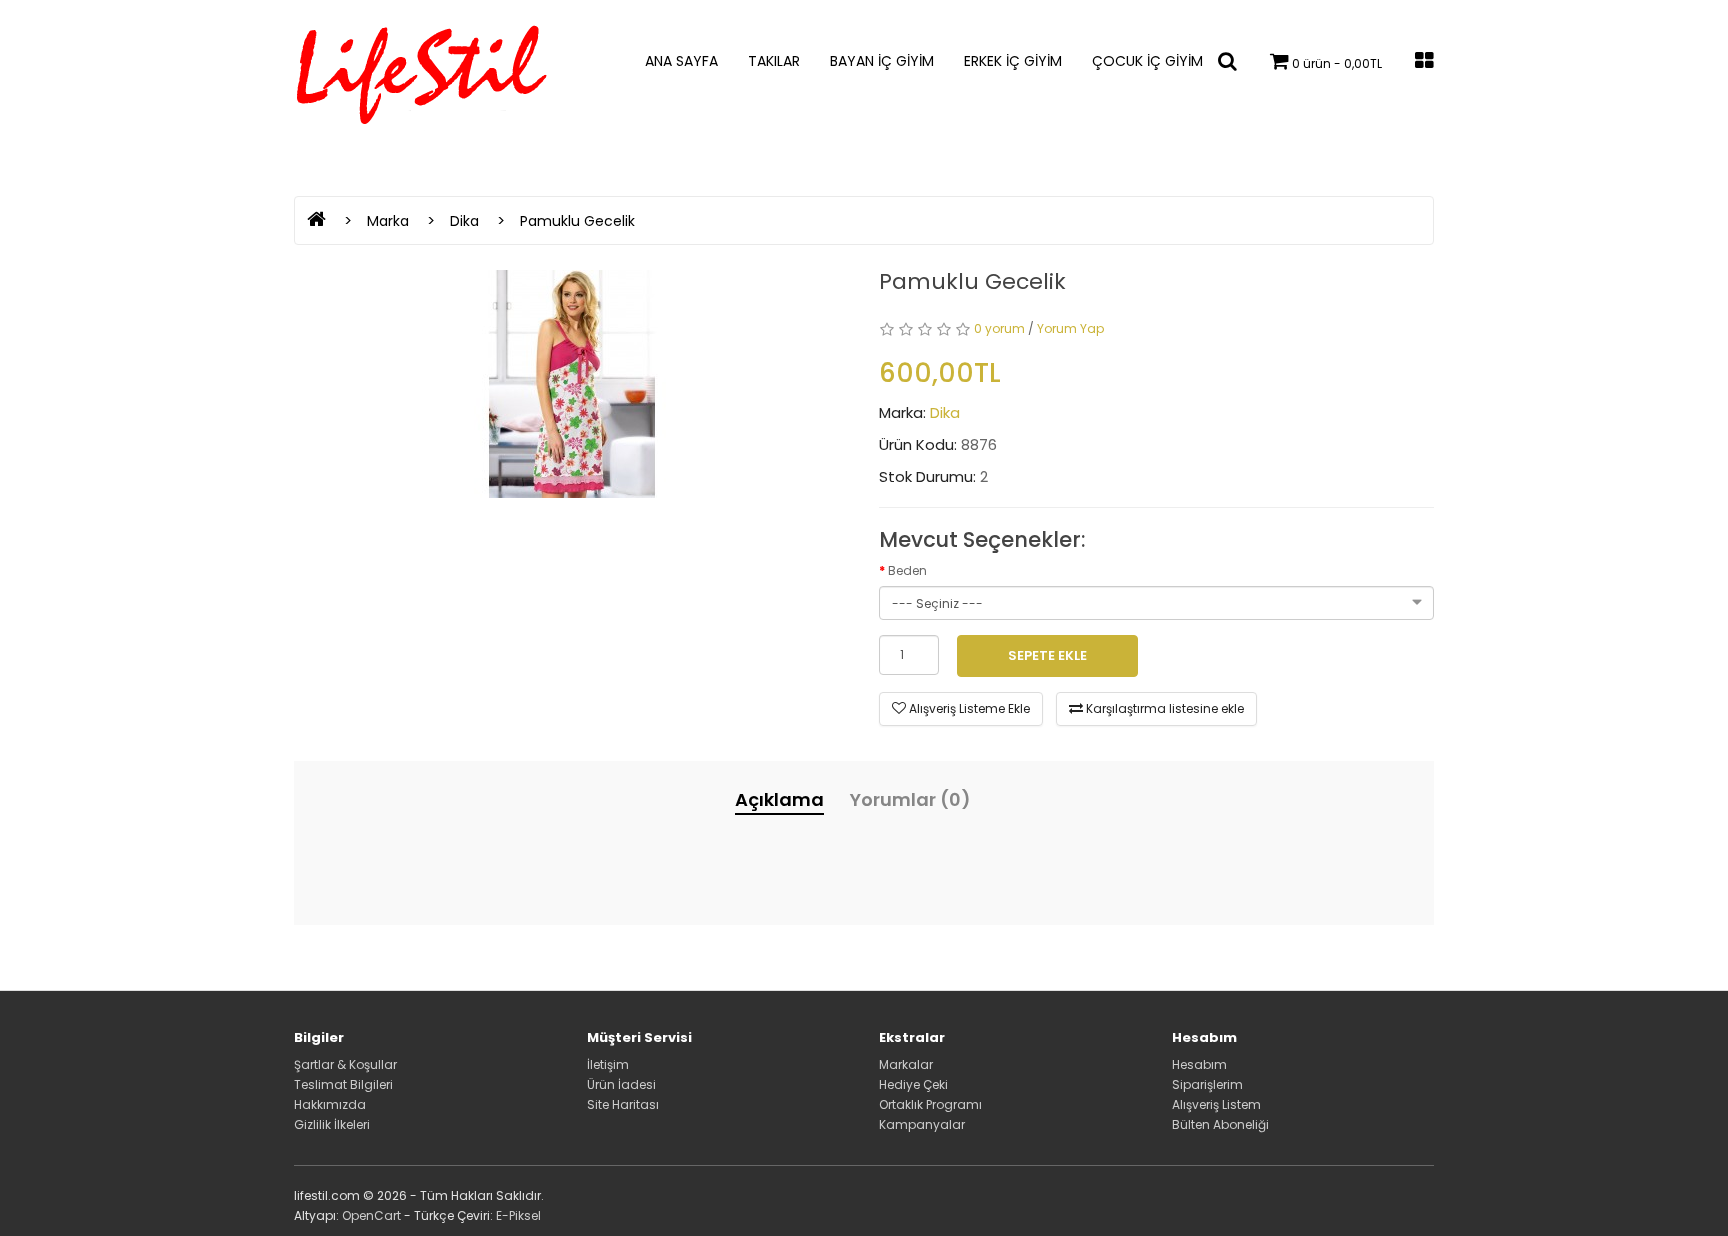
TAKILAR (774, 61)
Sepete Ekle (1047, 655)
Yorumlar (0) (910, 799)
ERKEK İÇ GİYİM (1013, 61)
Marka (388, 221)
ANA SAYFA (681, 61)
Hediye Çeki (913, 1084)
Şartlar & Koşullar (345, 1064)
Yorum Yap (1070, 328)
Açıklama (779, 799)
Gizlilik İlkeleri (332, 1124)
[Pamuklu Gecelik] (571, 384)
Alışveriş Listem (1216, 1104)
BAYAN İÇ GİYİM (882, 61)
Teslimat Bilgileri (343, 1084)
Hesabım (1199, 1064)
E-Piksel (518, 1215)
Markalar (906, 1064)
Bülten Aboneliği (1220, 1124)
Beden (907, 570)
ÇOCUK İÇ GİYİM (1147, 61)
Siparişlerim (1207, 1084)
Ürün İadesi (621, 1084)
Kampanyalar (922, 1124)
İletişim (608, 1064)
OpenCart (371, 1215)
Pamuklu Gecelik (577, 221)
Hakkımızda (330, 1104)
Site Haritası (623, 1104)
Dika (464, 221)
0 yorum (999, 328)
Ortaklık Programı (930, 1104)
